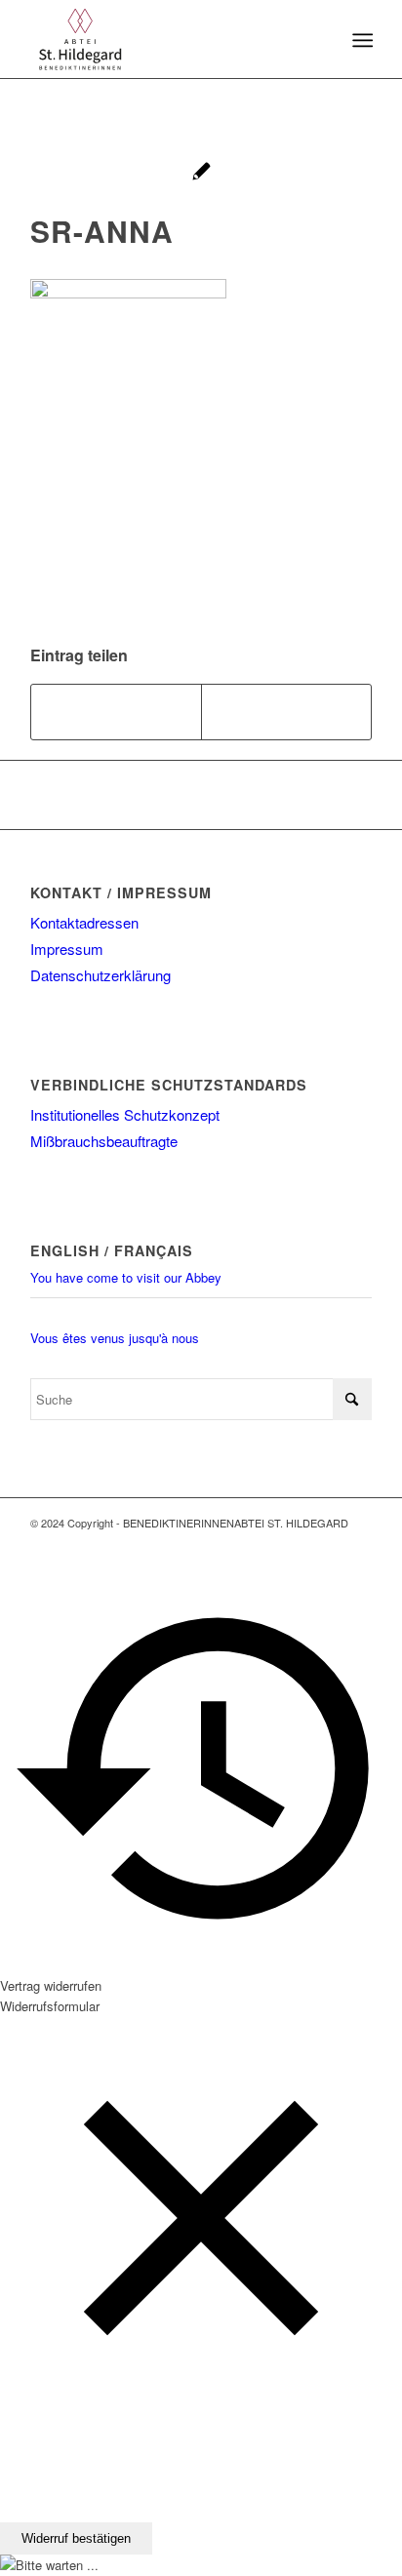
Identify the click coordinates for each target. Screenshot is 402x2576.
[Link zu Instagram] (357, 1543)
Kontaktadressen (84, 922)
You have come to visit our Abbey (126, 1277)
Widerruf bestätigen (76, 2538)
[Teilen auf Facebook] (116, 712)
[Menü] (361, 40)
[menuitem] (361, 40)
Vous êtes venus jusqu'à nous (115, 1338)
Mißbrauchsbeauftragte (104, 1141)
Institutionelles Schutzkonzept (125, 1114)
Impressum (67, 949)
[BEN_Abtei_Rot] (167, 39)
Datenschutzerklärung (100, 975)
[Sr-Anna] (201, 173)
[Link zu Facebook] (328, 1543)
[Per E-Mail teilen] (286, 712)
